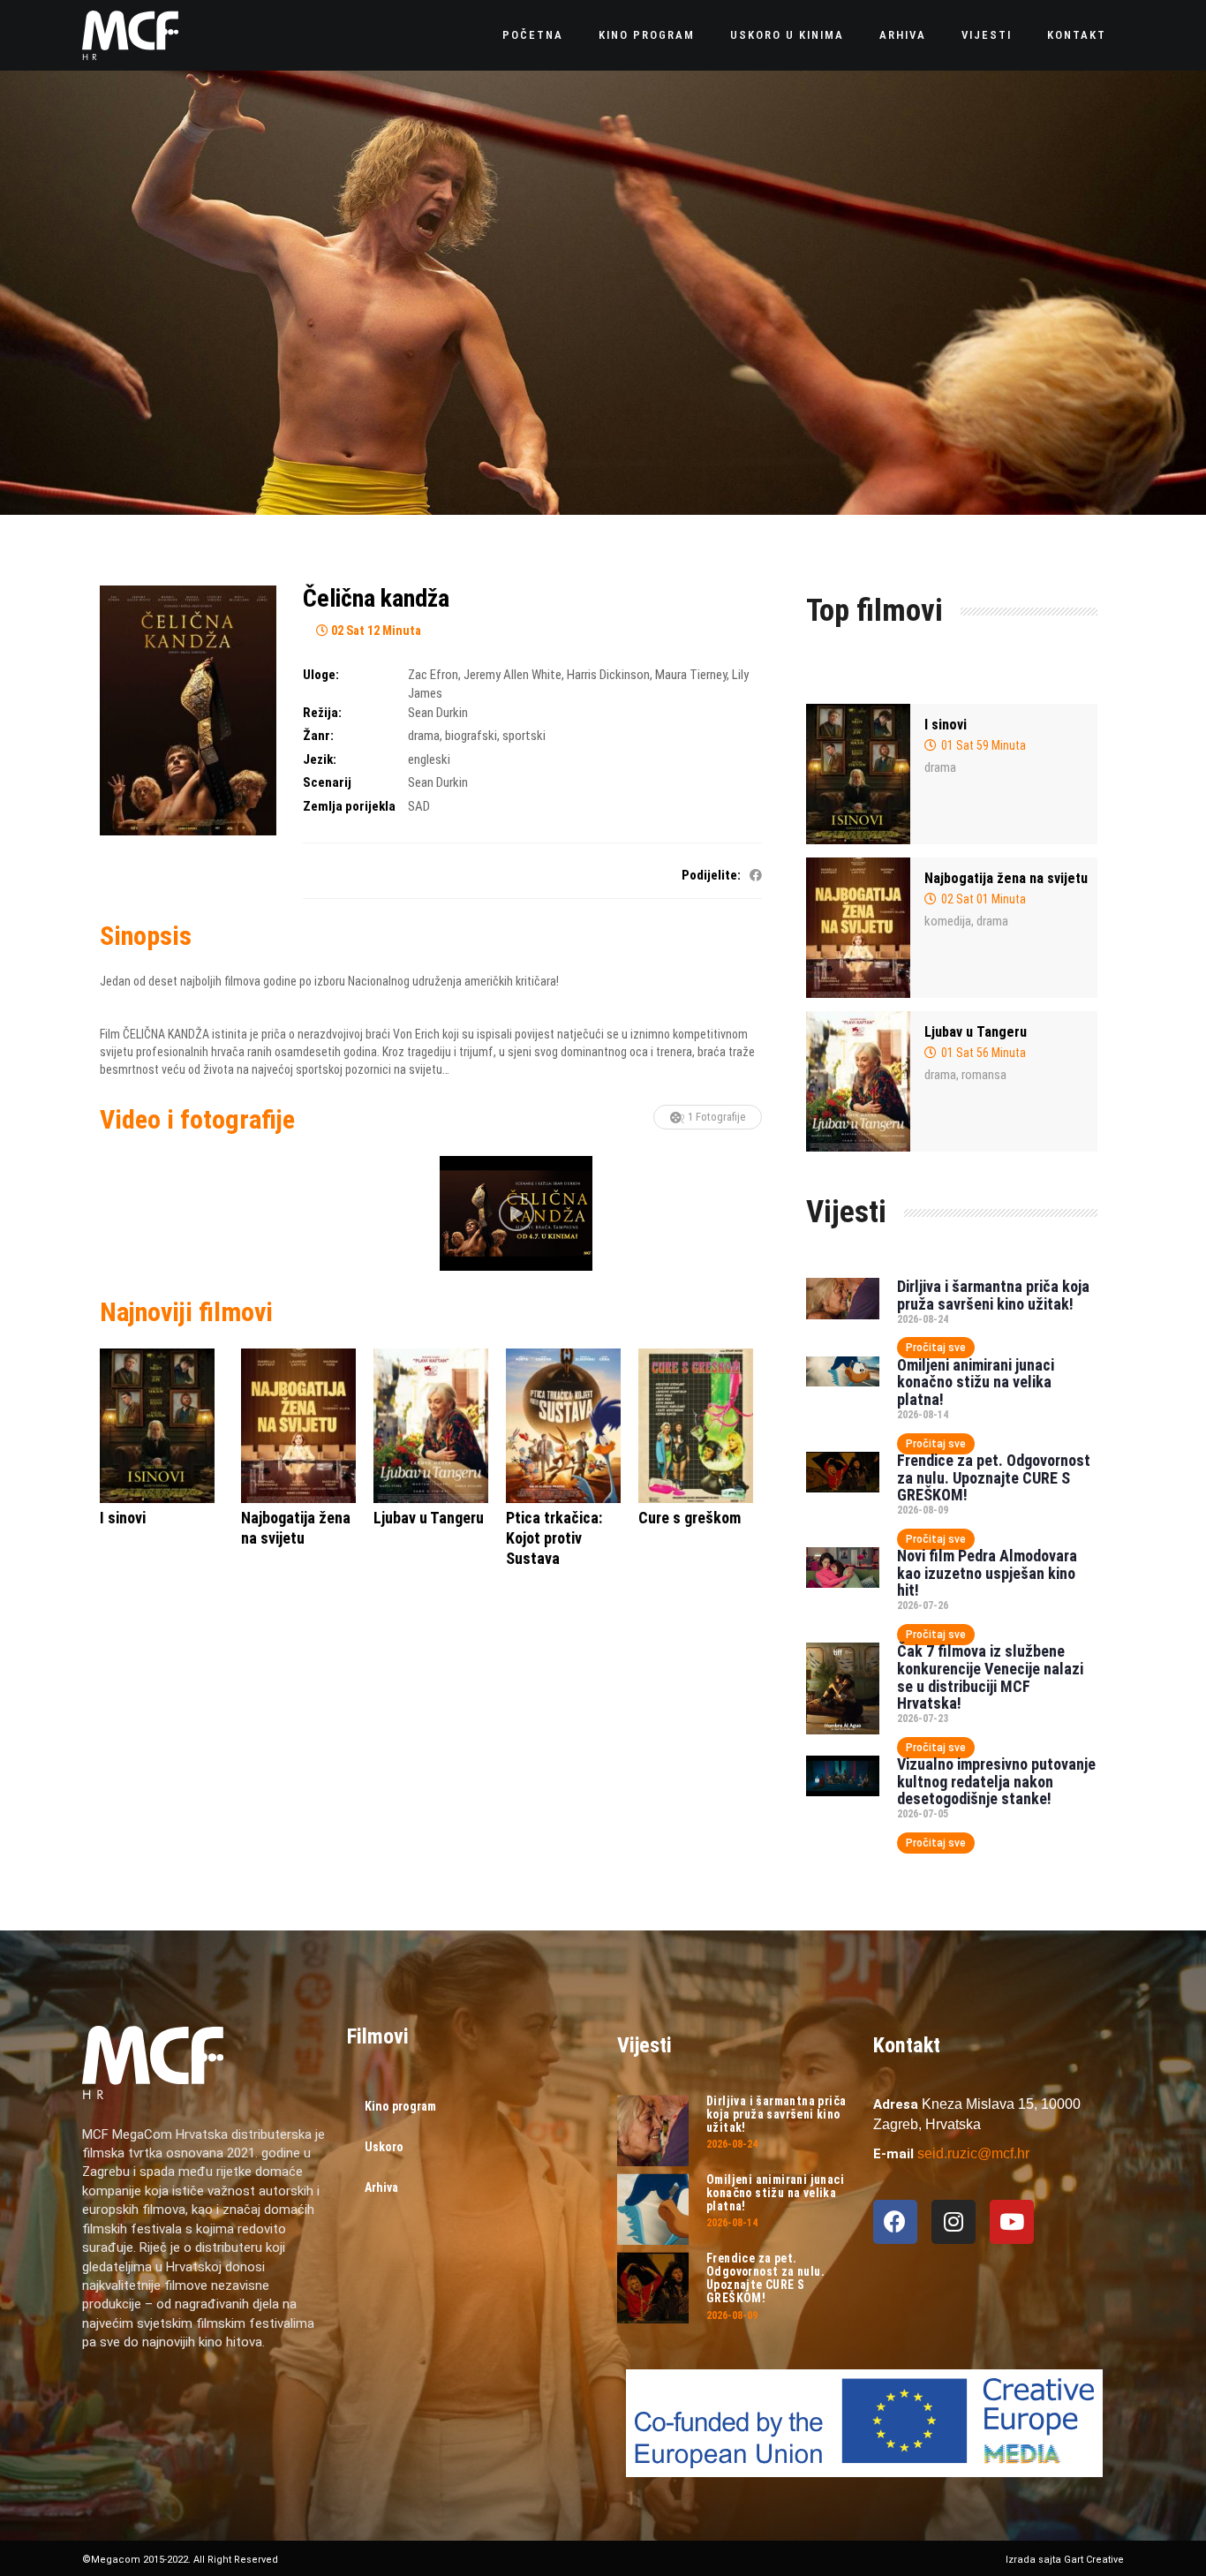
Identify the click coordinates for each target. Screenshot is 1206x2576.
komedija (948, 921)
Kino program (647, 35)
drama (424, 736)
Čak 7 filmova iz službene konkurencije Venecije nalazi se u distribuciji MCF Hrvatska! (990, 1677)
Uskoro (384, 2147)
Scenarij (327, 782)
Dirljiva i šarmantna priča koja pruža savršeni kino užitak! (993, 1295)
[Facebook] (895, 2222)
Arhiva (903, 35)
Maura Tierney (691, 675)
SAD (419, 806)
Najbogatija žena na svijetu (1006, 878)
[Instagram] (953, 2222)
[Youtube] (1012, 2222)
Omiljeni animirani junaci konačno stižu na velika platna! (976, 1382)
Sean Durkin (438, 713)
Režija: (322, 713)
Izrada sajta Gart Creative (1065, 2560)
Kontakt (1077, 35)
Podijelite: (711, 875)
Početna (533, 35)
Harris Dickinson (608, 675)
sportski (524, 736)
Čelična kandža (376, 598)
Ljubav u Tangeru (976, 1032)
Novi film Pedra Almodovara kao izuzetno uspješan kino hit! (987, 1573)
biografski (471, 736)
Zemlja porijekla (349, 806)
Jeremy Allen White (513, 675)
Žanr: (318, 736)
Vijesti (987, 35)
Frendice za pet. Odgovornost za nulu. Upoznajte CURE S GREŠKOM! (994, 1478)
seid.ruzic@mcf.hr (973, 2153)
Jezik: (320, 759)
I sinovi (946, 725)
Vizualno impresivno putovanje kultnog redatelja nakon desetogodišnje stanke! (996, 1782)
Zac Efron (433, 675)
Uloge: (321, 675)
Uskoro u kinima (787, 35)
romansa (984, 1075)
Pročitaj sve (936, 1348)
